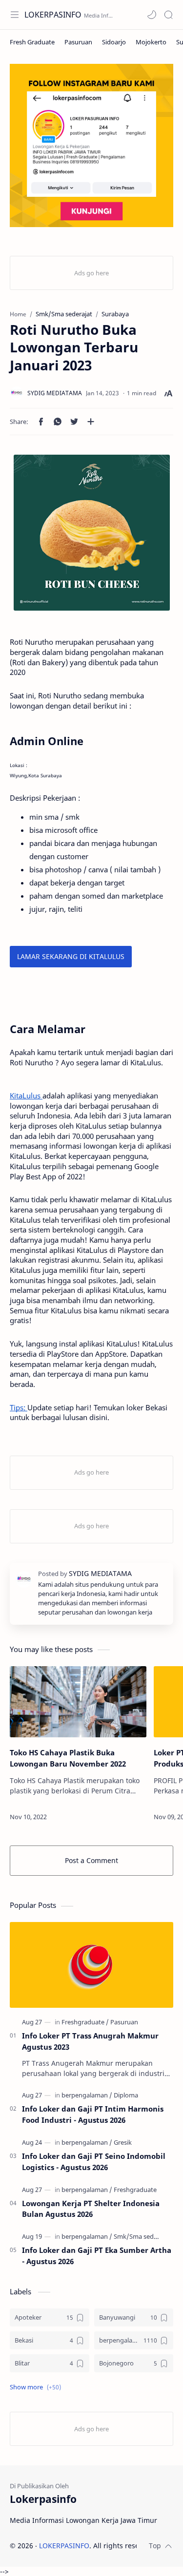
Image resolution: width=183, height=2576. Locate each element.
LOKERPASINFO (53, 15)
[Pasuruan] (78, 42)
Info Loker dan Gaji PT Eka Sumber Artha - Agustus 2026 (97, 2256)
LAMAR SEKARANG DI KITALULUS (71, 956)
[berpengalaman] (87, 2095)
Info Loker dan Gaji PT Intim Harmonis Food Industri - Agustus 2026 (93, 2114)
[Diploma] (126, 2095)
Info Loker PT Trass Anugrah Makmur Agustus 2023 (90, 2041)
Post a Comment (91, 1860)
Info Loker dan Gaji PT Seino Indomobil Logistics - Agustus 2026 (94, 2162)
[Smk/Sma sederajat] (142, 2236)
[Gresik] (123, 2142)
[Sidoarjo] (114, 42)
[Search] (168, 15)
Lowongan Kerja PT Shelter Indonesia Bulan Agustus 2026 (91, 2209)
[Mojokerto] (151, 42)
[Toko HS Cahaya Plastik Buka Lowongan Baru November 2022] (78, 1702)
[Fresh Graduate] (32, 42)
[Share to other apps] (91, 422)
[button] (152, 15)
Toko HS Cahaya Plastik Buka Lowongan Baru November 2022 (68, 1758)
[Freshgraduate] (85, 2022)
